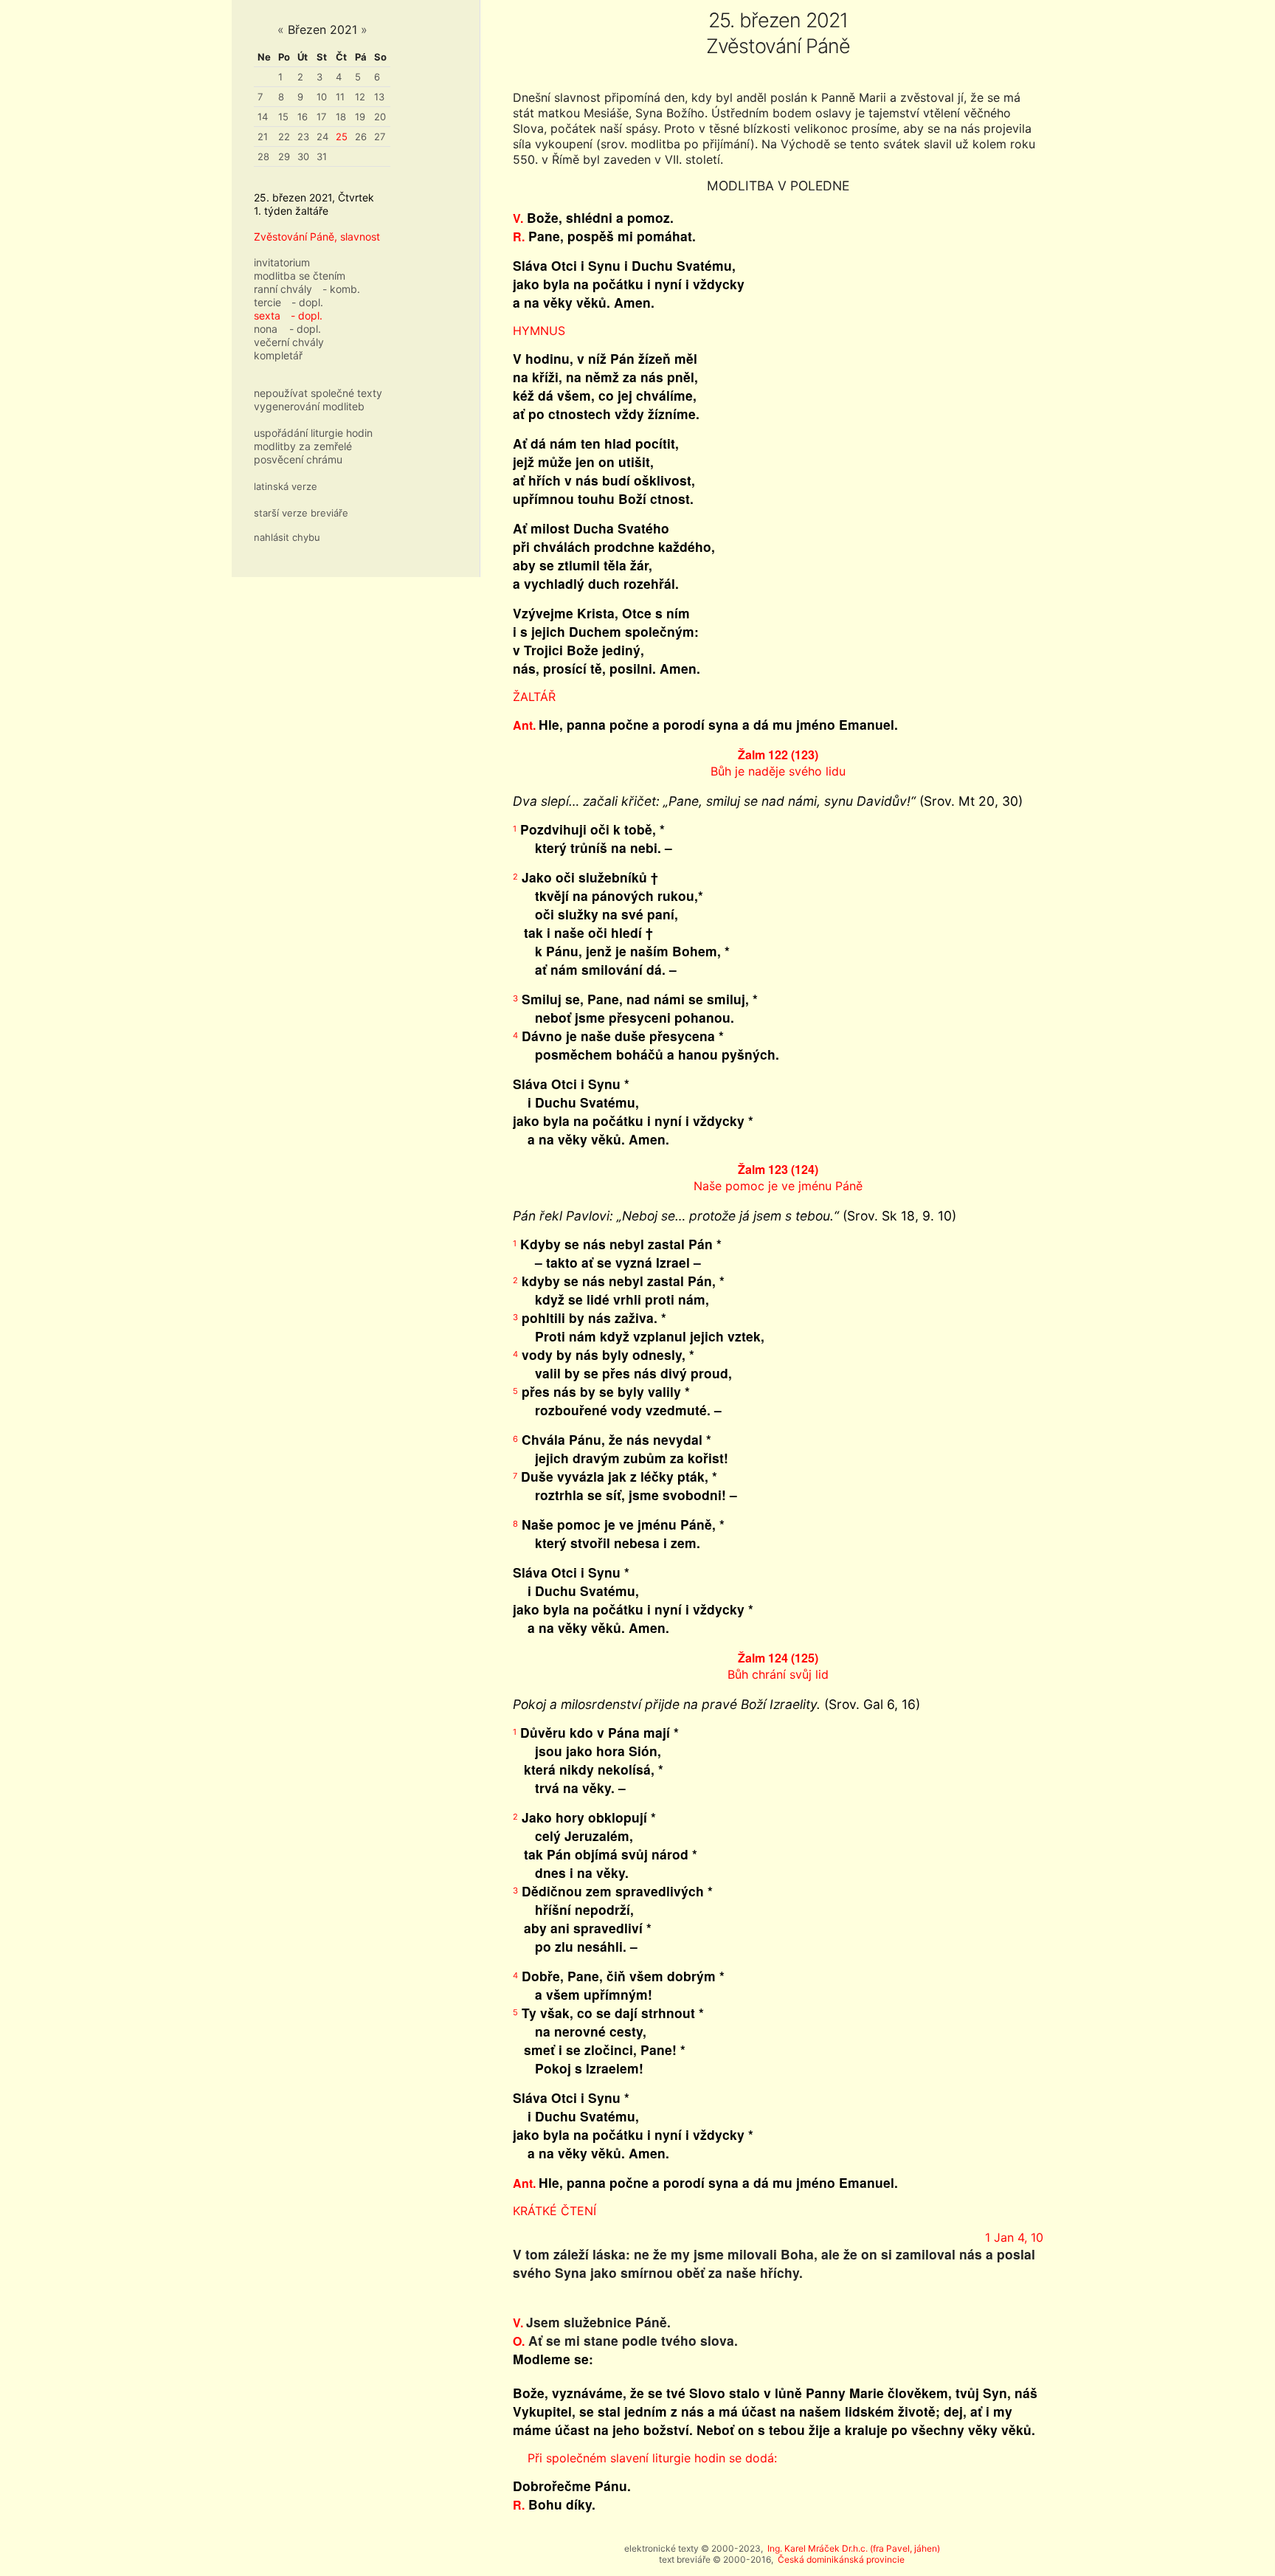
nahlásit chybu (287, 537)
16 (303, 117)
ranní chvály (283, 289)
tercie (267, 302)
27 (380, 137)
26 (361, 137)
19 (360, 117)
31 (322, 156)
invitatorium (282, 262)
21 (263, 137)
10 (322, 97)
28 (263, 156)
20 (380, 117)
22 (284, 137)
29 (284, 156)
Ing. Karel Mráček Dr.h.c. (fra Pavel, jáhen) (854, 2548)
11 (340, 97)
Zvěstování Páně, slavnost (317, 236)
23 (303, 137)
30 (303, 156)
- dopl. (307, 302)
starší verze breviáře (301, 513)
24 (322, 137)
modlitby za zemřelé (303, 446)
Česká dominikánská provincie (841, 2559)
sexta (267, 315)
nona (266, 329)
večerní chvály (289, 342)
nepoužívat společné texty (318, 393)
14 (263, 117)
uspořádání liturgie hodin (313, 433)
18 (341, 117)
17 (321, 117)
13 (379, 97)
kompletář (278, 355)
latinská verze (286, 486)
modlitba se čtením (300, 276)
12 (360, 97)
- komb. (341, 289)
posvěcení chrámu (298, 459)
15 (283, 117)
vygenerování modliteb (309, 406)
